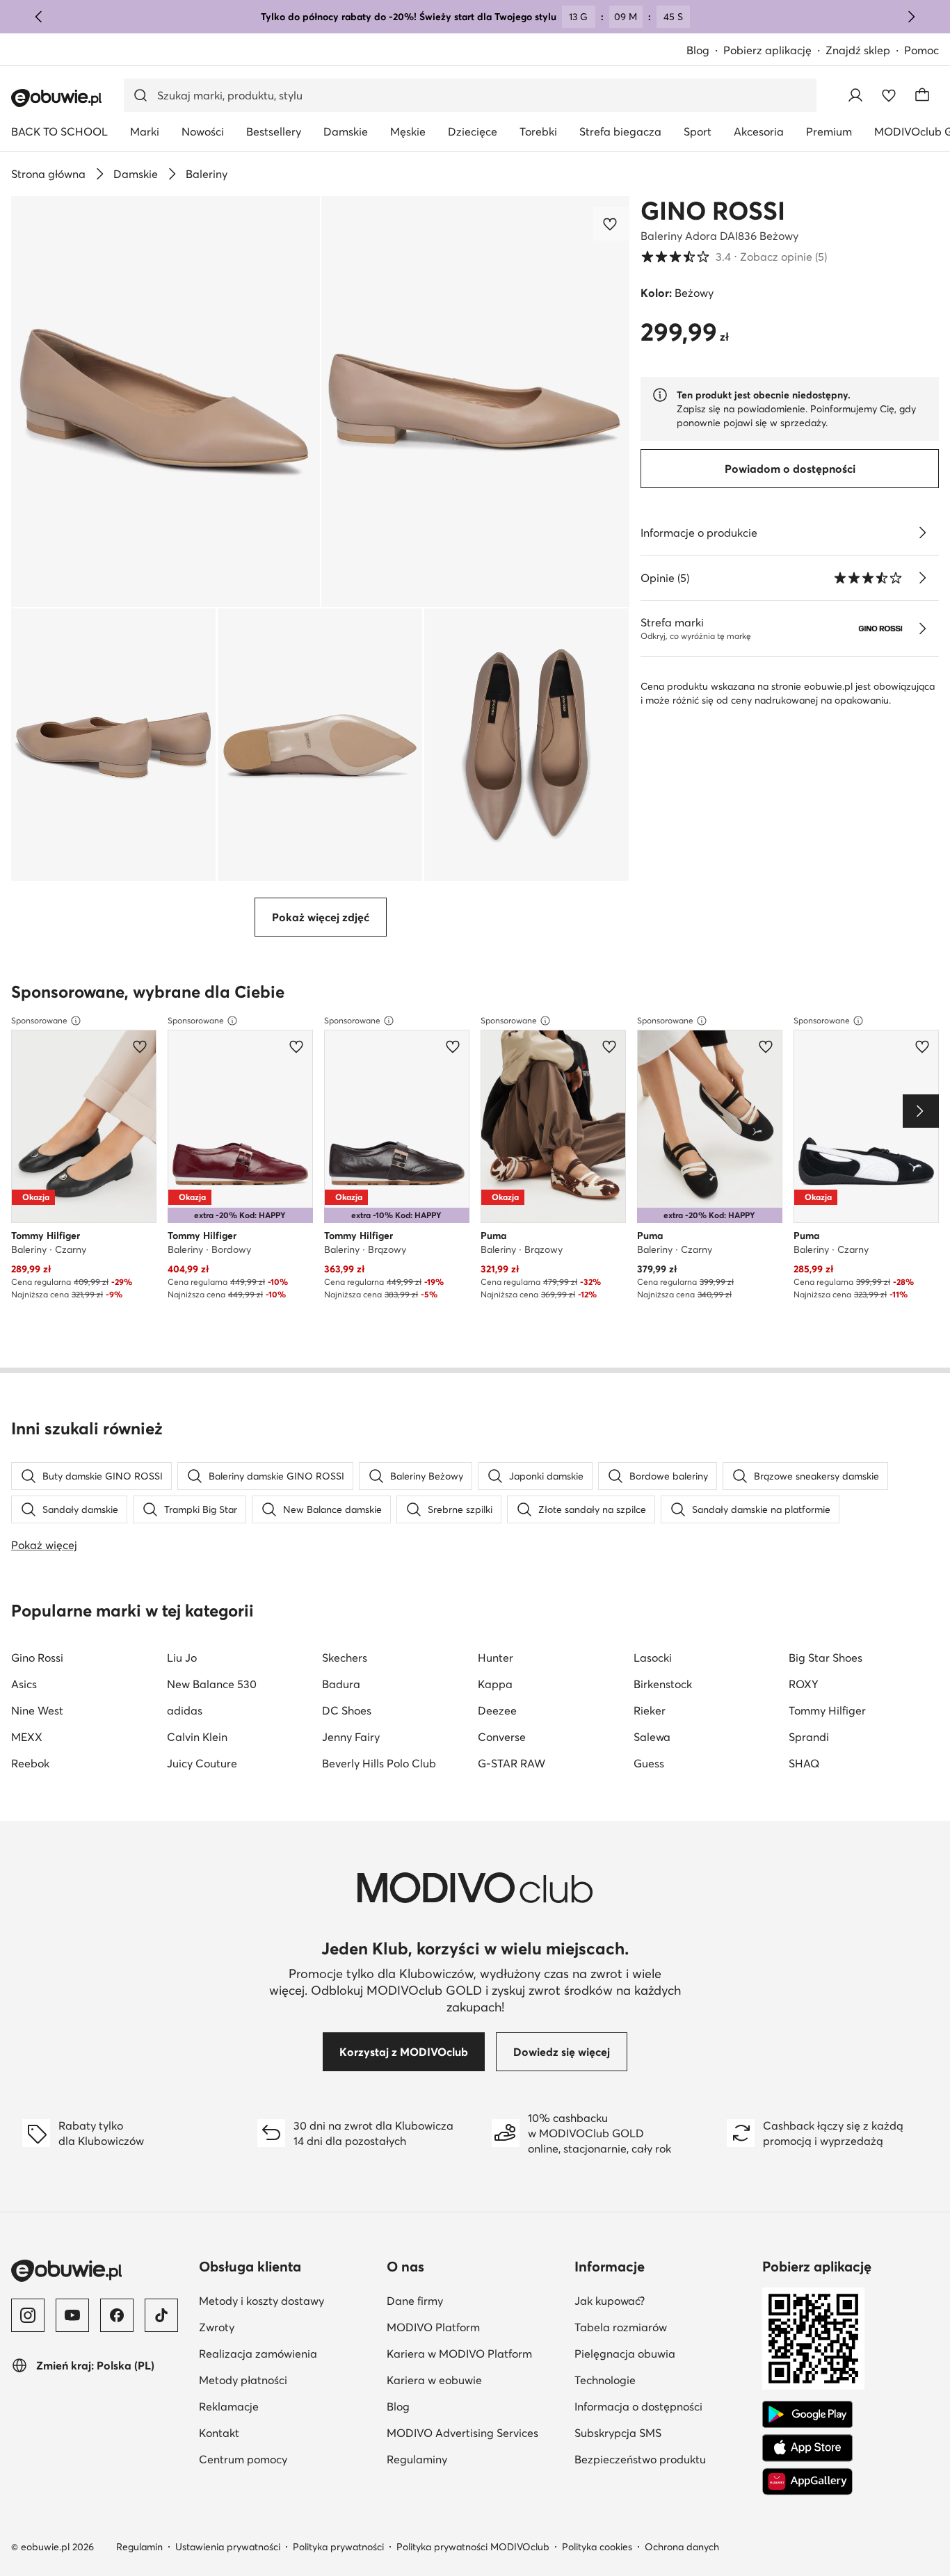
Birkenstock (663, 1684)
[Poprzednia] (39, 17)
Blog (698, 50)
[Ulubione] (889, 95)
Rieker (650, 1710)
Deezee (497, 1710)
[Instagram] (28, 2315)
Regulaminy (417, 2459)
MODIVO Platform (433, 2327)
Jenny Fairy (351, 1737)
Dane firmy (415, 2301)
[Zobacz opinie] (922, 578)
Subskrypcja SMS (618, 2433)
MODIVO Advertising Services (462, 2433)
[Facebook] (117, 2315)
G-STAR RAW (512, 1763)
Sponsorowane (39, 1020)
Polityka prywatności (338, 2547)
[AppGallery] (807, 2481)
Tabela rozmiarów (621, 2327)
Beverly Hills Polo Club (379, 1763)
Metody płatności (243, 2380)
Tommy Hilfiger (827, 1710)
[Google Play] (807, 2415)
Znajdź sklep (858, 50)
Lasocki (653, 1658)
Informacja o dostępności (638, 2406)
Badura (341, 1684)
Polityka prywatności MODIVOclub (473, 2547)
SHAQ (804, 1763)
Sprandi (809, 1737)
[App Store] (807, 2448)
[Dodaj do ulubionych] (611, 224)
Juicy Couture (202, 1763)
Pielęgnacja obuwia (625, 2354)
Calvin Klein (197, 1737)
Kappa (495, 1684)
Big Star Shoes (826, 1658)
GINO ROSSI (713, 211)
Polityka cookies (597, 2547)
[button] (166, 402)
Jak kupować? (610, 2301)
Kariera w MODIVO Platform (459, 2354)
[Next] (921, 1111)
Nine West (37, 1710)
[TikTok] (161, 2315)
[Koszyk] (922, 95)
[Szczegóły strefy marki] (922, 629)
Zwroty (217, 2327)
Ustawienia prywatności (228, 2547)
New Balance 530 (212, 1684)
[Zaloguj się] (855, 95)
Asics (24, 1684)
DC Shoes (347, 1710)
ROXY (804, 1684)
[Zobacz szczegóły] (922, 533)
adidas (185, 1710)
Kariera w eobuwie (434, 2380)
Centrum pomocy (243, 2459)
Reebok (30, 1763)
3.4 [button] (734, 257)
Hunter (496, 1658)
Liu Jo (182, 1658)
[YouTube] (72, 2315)
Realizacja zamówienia (258, 2354)
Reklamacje (229, 2406)
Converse (502, 1737)
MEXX (27, 1737)
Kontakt (219, 2433)
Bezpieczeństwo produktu (640, 2459)
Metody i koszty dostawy (261, 2301)
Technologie (605, 2380)
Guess (649, 1763)
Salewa (652, 1737)
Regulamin (139, 2547)
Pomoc (921, 50)
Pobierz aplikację (767, 50)
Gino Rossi (37, 1658)
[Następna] (911, 17)
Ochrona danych (682, 2547)
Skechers (345, 1658)
